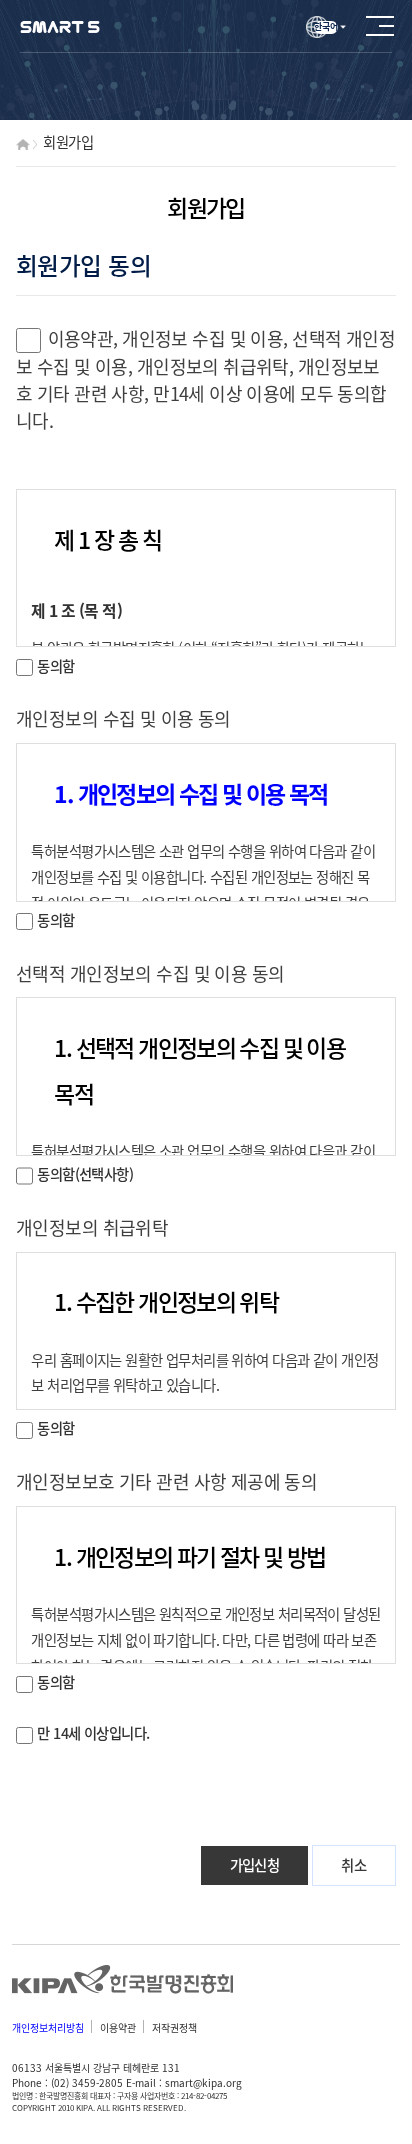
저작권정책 (174, 2027)
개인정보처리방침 (48, 2027)
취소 (353, 1865)
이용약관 (118, 2027)
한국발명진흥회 (123, 1980)
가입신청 (255, 1865)
